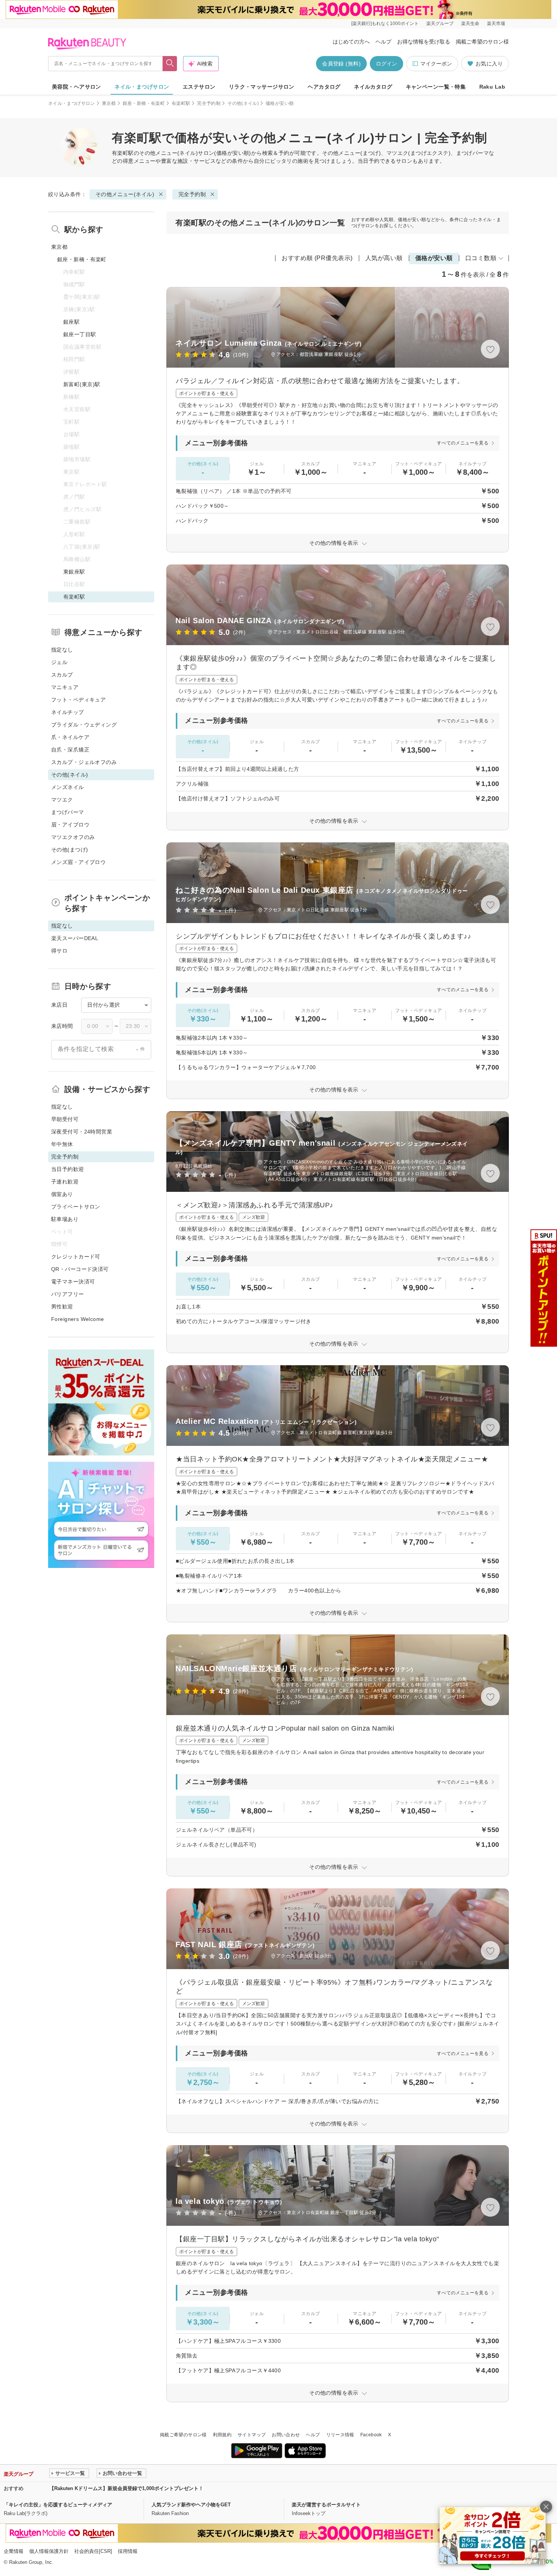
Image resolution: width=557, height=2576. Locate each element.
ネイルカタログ (373, 87)
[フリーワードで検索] (170, 64)
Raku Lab (492, 87)
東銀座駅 (74, 572)
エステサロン (199, 87)
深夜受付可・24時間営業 (82, 1132)
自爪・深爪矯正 (70, 750)
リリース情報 (340, 2435)
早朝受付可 (65, 1119)
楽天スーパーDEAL (75, 938)
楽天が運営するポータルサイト (326, 2505)
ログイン (386, 64)
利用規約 (222, 2435)
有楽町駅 (181, 103)
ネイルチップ (68, 712)
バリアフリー (68, 1294)
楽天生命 (470, 23)
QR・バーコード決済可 (80, 1269)
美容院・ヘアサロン (77, 87)
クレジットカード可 (76, 1257)
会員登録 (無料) (341, 64)
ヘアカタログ (324, 87)
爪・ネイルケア (70, 737)
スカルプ (62, 675)
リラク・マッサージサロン (262, 87)
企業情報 (14, 2551)
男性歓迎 (62, 1307)
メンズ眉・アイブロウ (78, 862)
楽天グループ (440, 23)
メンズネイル (68, 787)
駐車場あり (65, 1219)
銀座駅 (71, 322)
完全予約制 (209, 103)
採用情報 (128, 2551)
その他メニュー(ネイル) (168, 153)
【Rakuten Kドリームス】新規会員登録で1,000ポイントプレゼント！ (126, 2488)
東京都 (109, 103)
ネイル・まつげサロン (142, 87)
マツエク (62, 800)
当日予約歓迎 (68, 1169)
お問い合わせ (286, 2435)
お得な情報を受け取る (424, 42)
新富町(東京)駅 (82, 384)
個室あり (62, 1194)
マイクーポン (436, 64)
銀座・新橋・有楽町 (144, 103)
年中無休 (62, 1144)
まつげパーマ (68, 812)
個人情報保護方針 (49, 2551)
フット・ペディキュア (78, 700)
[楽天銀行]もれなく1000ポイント (385, 23)
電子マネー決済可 (73, 1282)
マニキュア (65, 687)
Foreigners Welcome (78, 1319)
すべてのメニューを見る (463, 443)
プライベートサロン (76, 1207)
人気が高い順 (384, 258)
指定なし (62, 650)
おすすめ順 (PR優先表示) (317, 258)
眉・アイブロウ (70, 825)
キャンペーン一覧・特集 (436, 87)
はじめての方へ (351, 42)
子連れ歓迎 (65, 1182)
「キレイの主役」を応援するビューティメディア (58, 2505)
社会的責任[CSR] (93, 2551)
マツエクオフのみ (73, 837)
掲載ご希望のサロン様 (482, 42)
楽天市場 (496, 23)
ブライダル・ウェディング (84, 725)
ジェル (59, 662)
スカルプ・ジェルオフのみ (84, 762)
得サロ (59, 951)
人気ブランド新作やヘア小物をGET (191, 2505)
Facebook (371, 2435)
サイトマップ (252, 2435)
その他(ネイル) (243, 103)
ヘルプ (383, 42)
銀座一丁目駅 (80, 334)
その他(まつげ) (70, 850)
